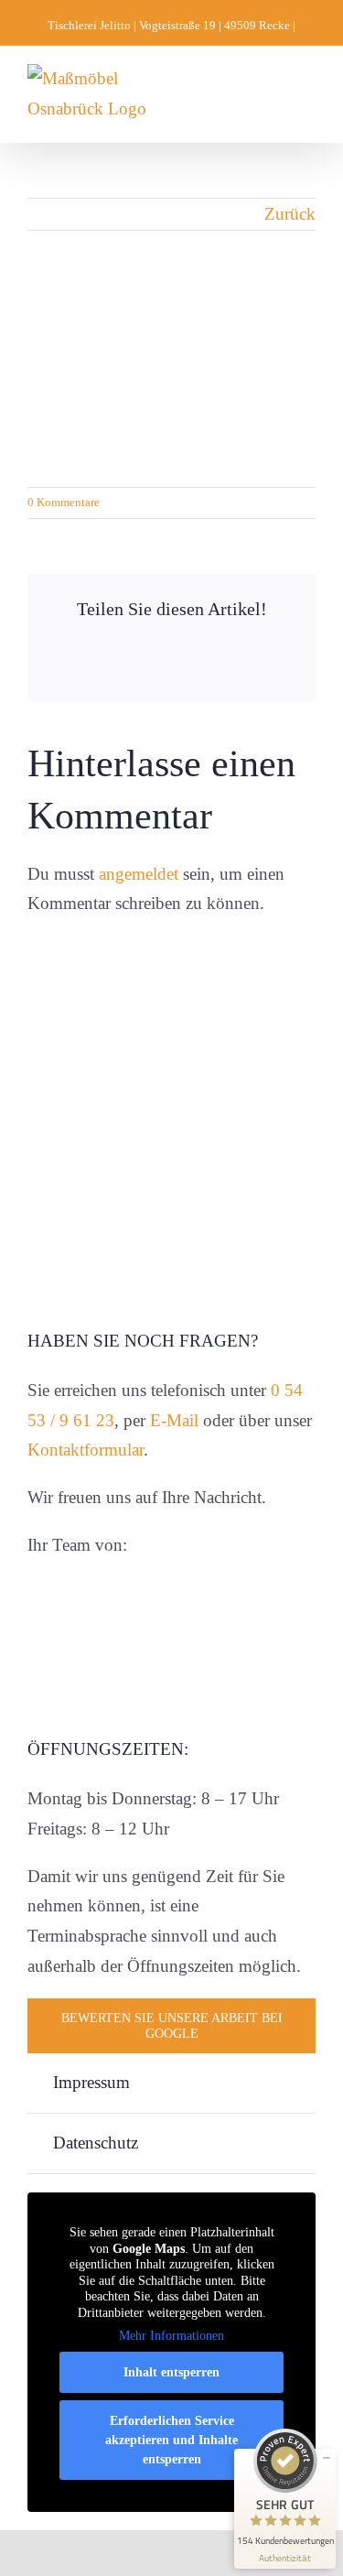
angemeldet (139, 874)
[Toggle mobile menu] (308, 92)
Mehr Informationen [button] (171, 2336)
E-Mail (174, 1420)
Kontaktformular (86, 1450)
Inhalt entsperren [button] (171, 2372)
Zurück (290, 214)
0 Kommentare (64, 502)
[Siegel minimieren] (327, 2458)
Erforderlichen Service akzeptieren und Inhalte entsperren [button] (171, 2440)
